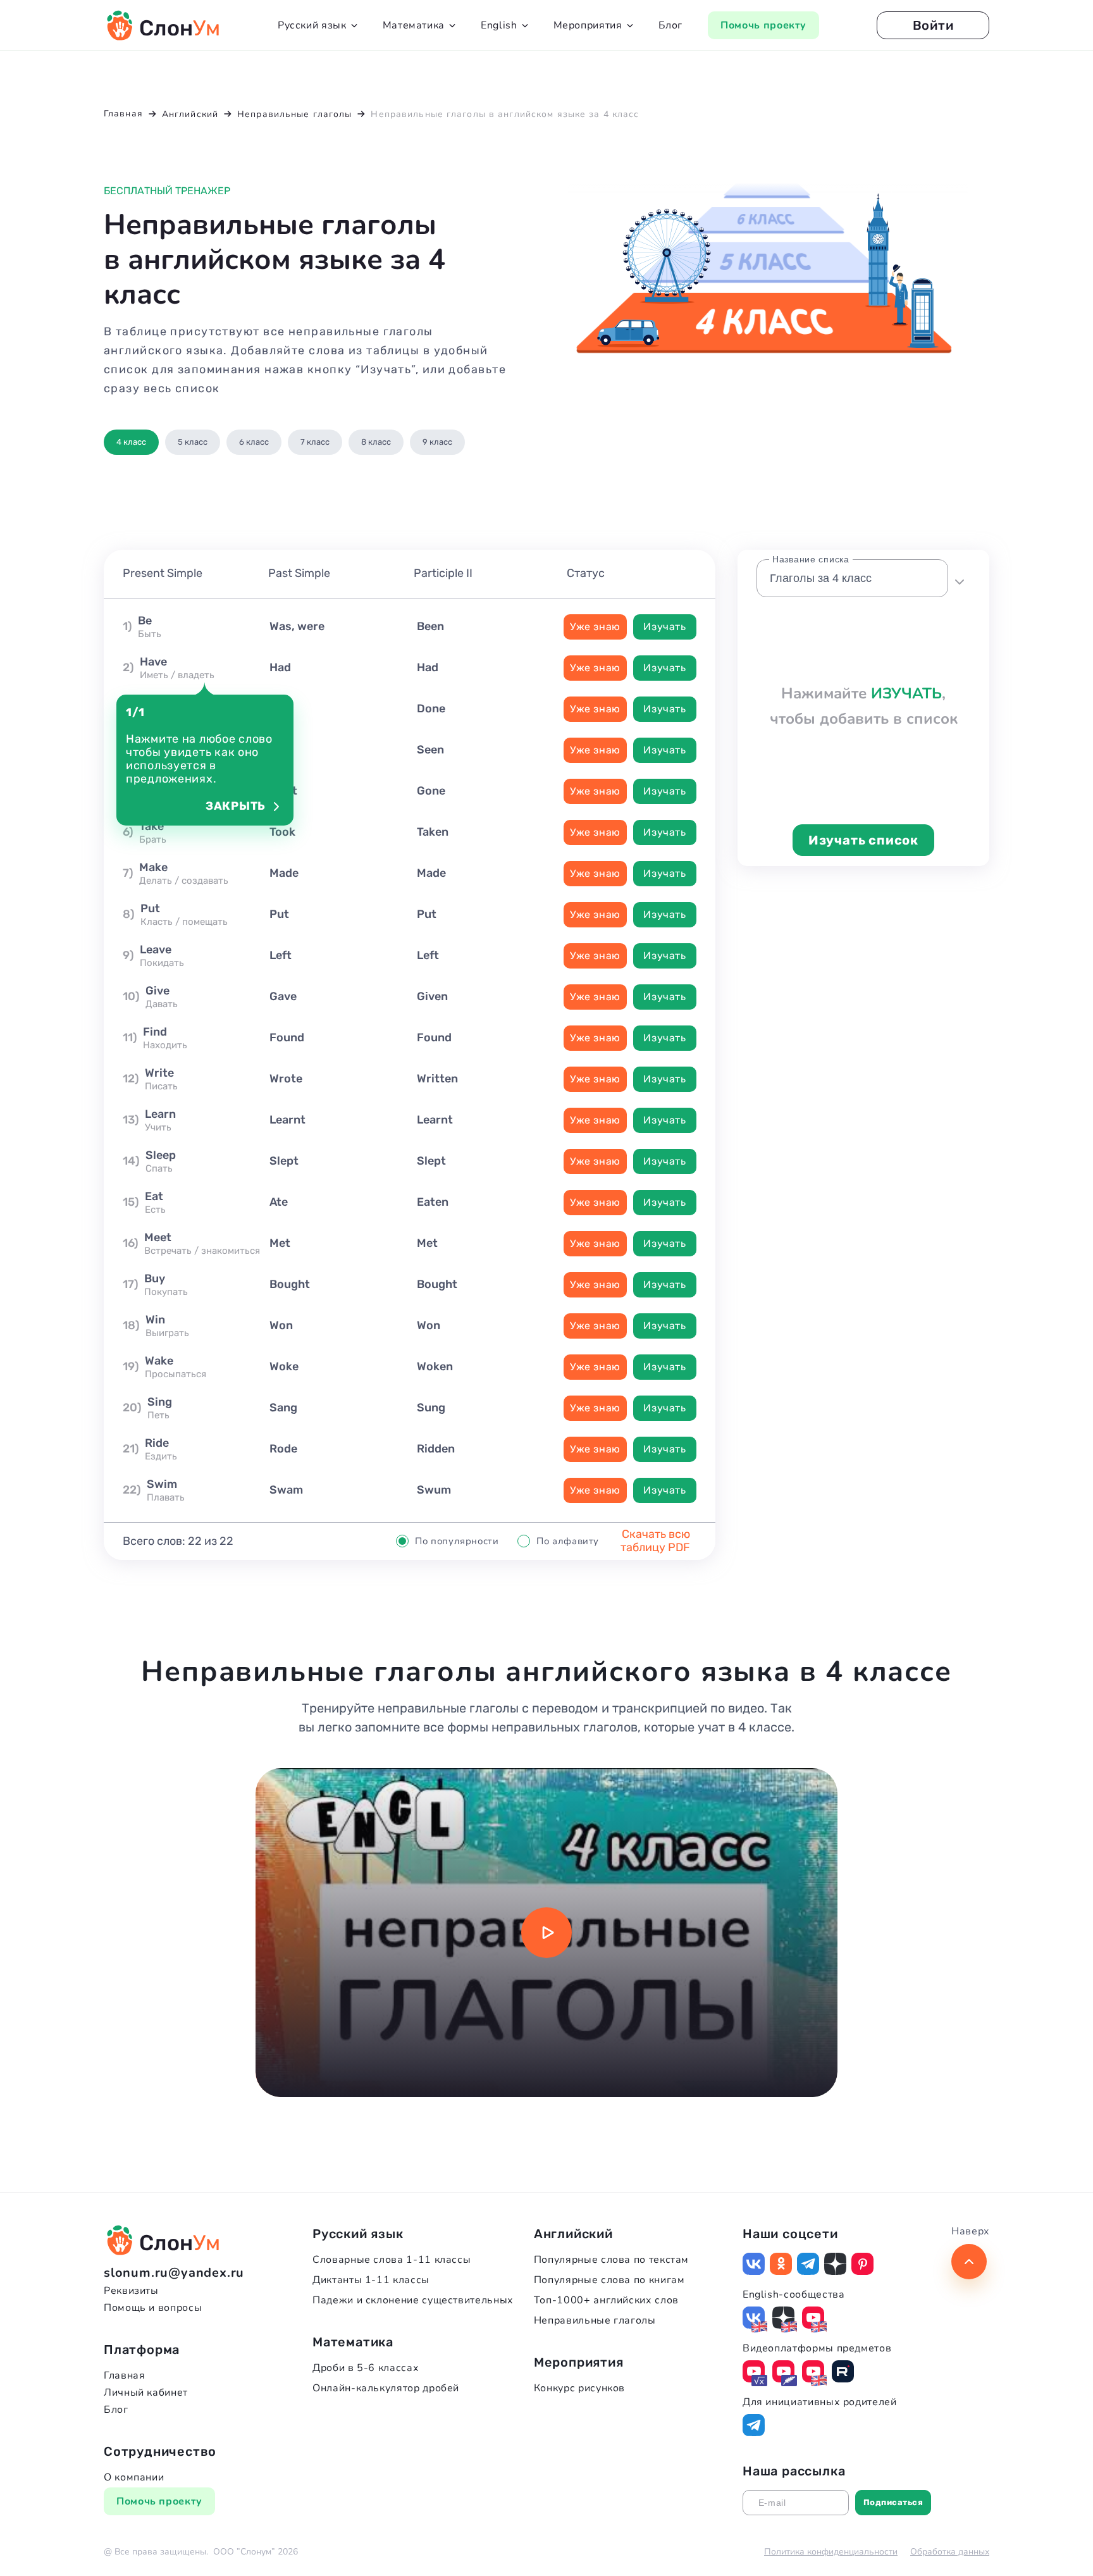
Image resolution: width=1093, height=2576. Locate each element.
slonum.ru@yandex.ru (174, 2273)
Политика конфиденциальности (831, 2552)
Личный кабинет (146, 2393)
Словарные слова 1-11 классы (392, 2260)
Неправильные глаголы (595, 2320)
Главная (124, 2375)
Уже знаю (595, 627)
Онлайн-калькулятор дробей (386, 2388)
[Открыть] (959, 578)
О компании (134, 2477)
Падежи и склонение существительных (413, 2300)
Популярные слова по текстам (611, 2260)
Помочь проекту (763, 25)
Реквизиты (131, 2291)
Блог (671, 25)
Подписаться (893, 2502)
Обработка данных (950, 2552)
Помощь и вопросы (153, 2308)
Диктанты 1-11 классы (371, 2280)
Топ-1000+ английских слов (606, 2300)
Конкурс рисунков (579, 2388)
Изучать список (863, 840)
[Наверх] (969, 2262)
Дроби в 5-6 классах (366, 2368)
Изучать (664, 627)
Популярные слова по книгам (609, 2280)
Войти (933, 25)
